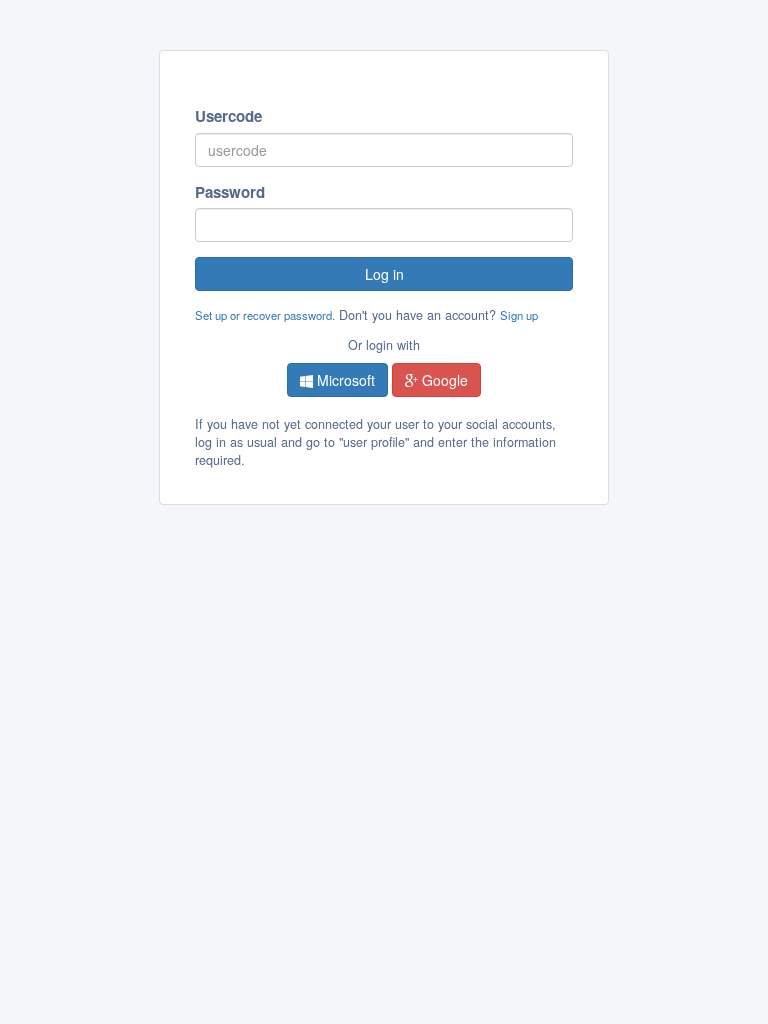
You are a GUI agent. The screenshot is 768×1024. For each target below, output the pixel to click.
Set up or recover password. (265, 315)
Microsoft (344, 380)
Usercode (228, 116)
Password (230, 192)
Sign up (519, 315)
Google (443, 380)
